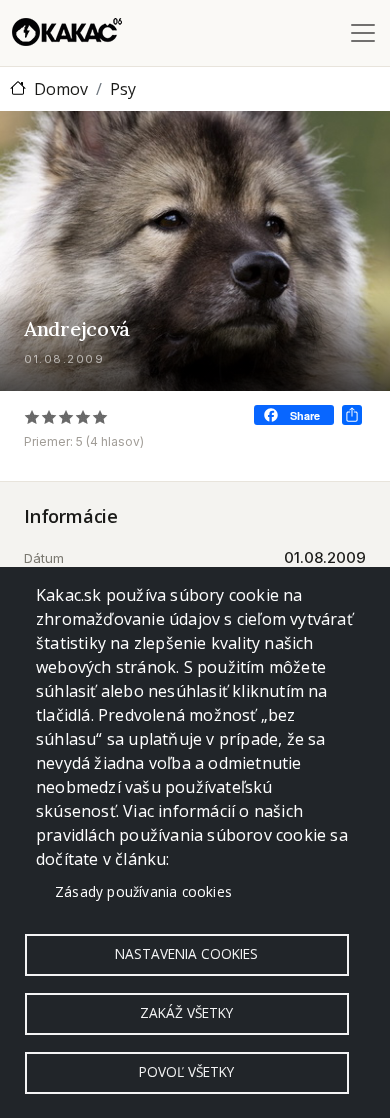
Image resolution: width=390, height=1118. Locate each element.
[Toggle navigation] (363, 33)
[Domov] (67, 33)
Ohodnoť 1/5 (32, 416)
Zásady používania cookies (143, 891)
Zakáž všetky (186, 1012)
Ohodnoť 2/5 (49, 416)
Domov (61, 89)
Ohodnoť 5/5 (100, 416)
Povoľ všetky (186, 1071)
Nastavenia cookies (186, 953)
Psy (123, 89)
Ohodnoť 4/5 (83, 416)
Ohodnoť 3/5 (66, 416)
